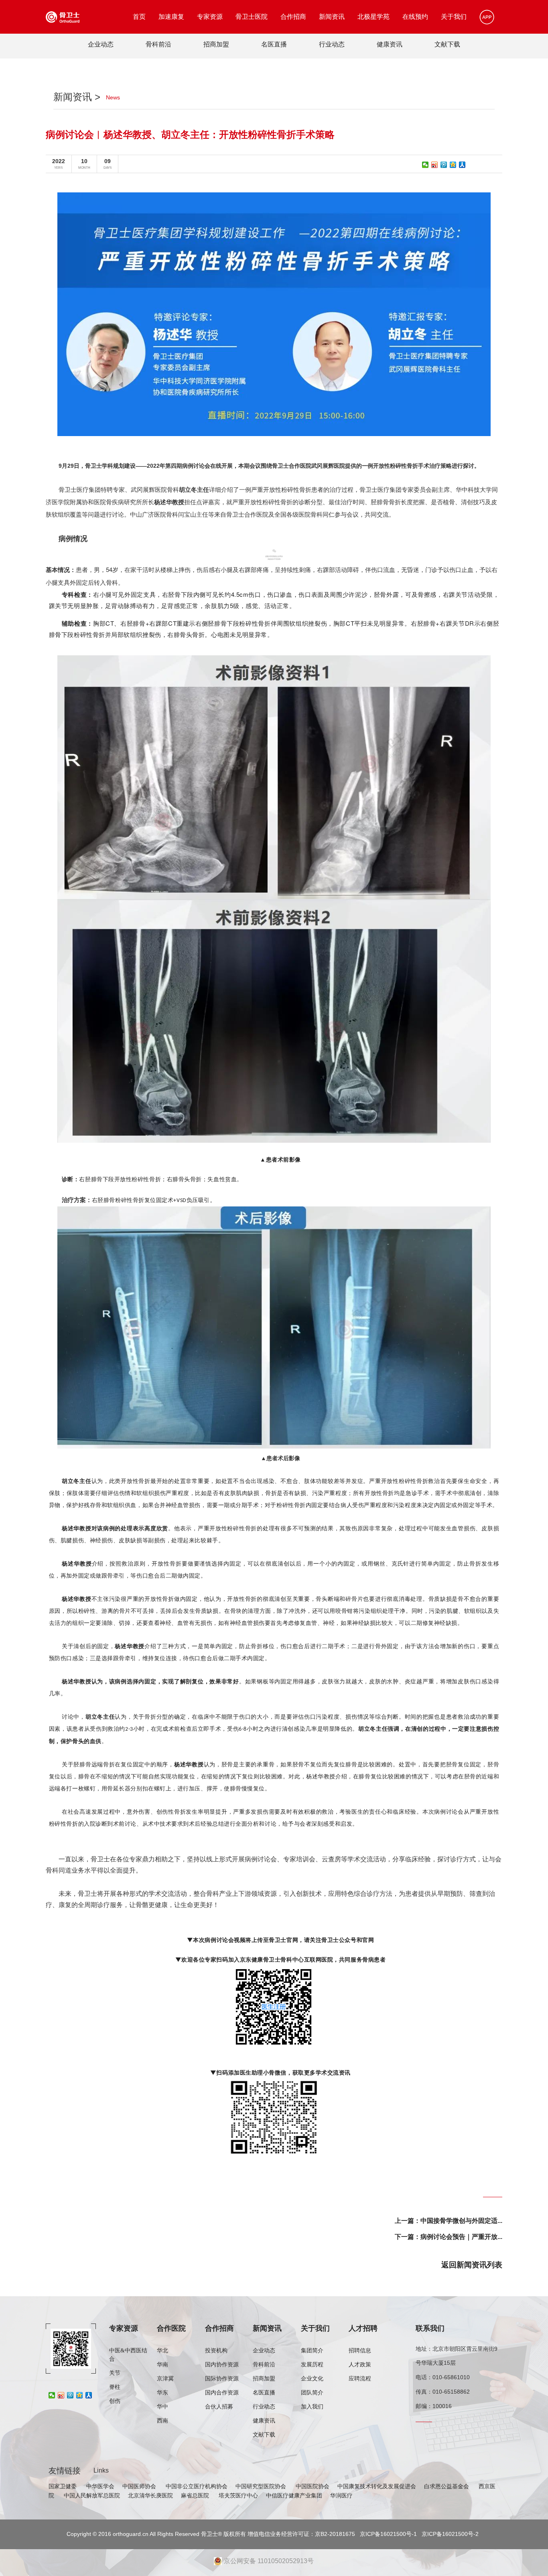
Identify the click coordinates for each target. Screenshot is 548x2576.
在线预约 (415, 17)
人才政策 (360, 2365)
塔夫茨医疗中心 (238, 2495)
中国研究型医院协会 (262, 2486)
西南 (162, 2421)
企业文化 (312, 2379)
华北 (162, 2351)
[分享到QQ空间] (453, 165)
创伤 (115, 2401)
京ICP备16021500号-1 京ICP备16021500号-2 (418, 2534)
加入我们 (312, 2407)
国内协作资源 (222, 2365)
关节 (115, 2373)
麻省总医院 (196, 2495)
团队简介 (312, 2393)
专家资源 (210, 17)
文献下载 (447, 44)
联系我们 (430, 2328)
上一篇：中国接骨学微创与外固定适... (449, 2221)
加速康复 (171, 17)
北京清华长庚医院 (150, 2495)
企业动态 (101, 44)
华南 (162, 2365)
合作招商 (293, 17)
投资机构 (216, 2351)
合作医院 (171, 2328)
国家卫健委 (63, 2486)
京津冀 (165, 2379)
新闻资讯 (332, 17)
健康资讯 (390, 44)
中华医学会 (100, 2486)
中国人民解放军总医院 (92, 2495)
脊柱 (115, 2387)
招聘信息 (360, 2351)
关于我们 (454, 17)
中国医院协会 (313, 2486)
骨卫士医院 (252, 17)
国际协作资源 (222, 2379)
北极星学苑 (373, 17)
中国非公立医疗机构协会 (197, 2486)
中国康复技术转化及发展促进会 (377, 2486)
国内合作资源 (222, 2393)
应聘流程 (360, 2379)
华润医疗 (341, 2495)
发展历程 (312, 2365)
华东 (162, 2393)
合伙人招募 (219, 2407)
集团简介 (312, 2351)
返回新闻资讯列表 (472, 2265)
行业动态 (332, 44)
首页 (139, 17)
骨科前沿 (158, 44)
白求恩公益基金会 (447, 2486)
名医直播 (274, 44)
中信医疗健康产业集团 (294, 2495)
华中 (162, 2407)
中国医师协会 (140, 2486)
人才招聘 (363, 2328)
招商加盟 (216, 44)
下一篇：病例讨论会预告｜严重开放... (449, 2237)
